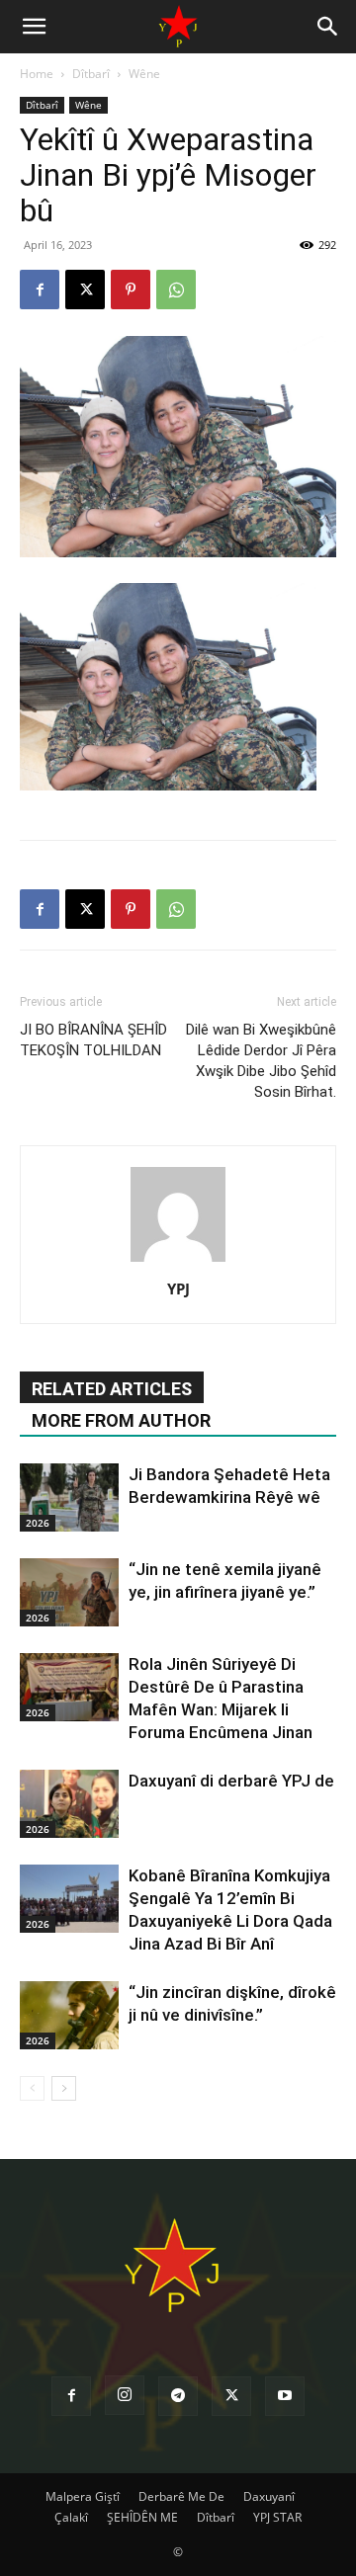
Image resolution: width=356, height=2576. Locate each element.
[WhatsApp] (176, 290)
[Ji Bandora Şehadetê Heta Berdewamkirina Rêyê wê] (69, 1497)
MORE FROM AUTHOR (121, 1420)
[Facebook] (40, 290)
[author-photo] (178, 1261)
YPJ (178, 1288)
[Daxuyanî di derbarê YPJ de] (69, 1804)
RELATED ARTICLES (112, 1389)
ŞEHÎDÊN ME (142, 2517)
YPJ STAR (277, 2517)
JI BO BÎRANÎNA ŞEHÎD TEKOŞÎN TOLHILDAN (93, 1040)
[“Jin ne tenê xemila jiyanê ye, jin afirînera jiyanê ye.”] (69, 1592)
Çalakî (71, 2517)
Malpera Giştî (83, 2496)
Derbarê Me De (181, 2496)
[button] (34, 27)
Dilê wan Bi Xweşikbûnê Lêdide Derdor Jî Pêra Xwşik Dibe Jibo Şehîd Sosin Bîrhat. (261, 1061)
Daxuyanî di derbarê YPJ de (231, 1781)
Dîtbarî (91, 74)
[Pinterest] (131, 290)
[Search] (328, 27)
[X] (85, 290)
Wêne (144, 74)
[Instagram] (125, 2395)
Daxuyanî (269, 2496)
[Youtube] (285, 2396)
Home (37, 74)
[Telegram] (178, 2396)
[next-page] (64, 2088)
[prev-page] (32, 2088)
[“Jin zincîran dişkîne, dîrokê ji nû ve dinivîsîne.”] (69, 2015)
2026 (38, 1523)
